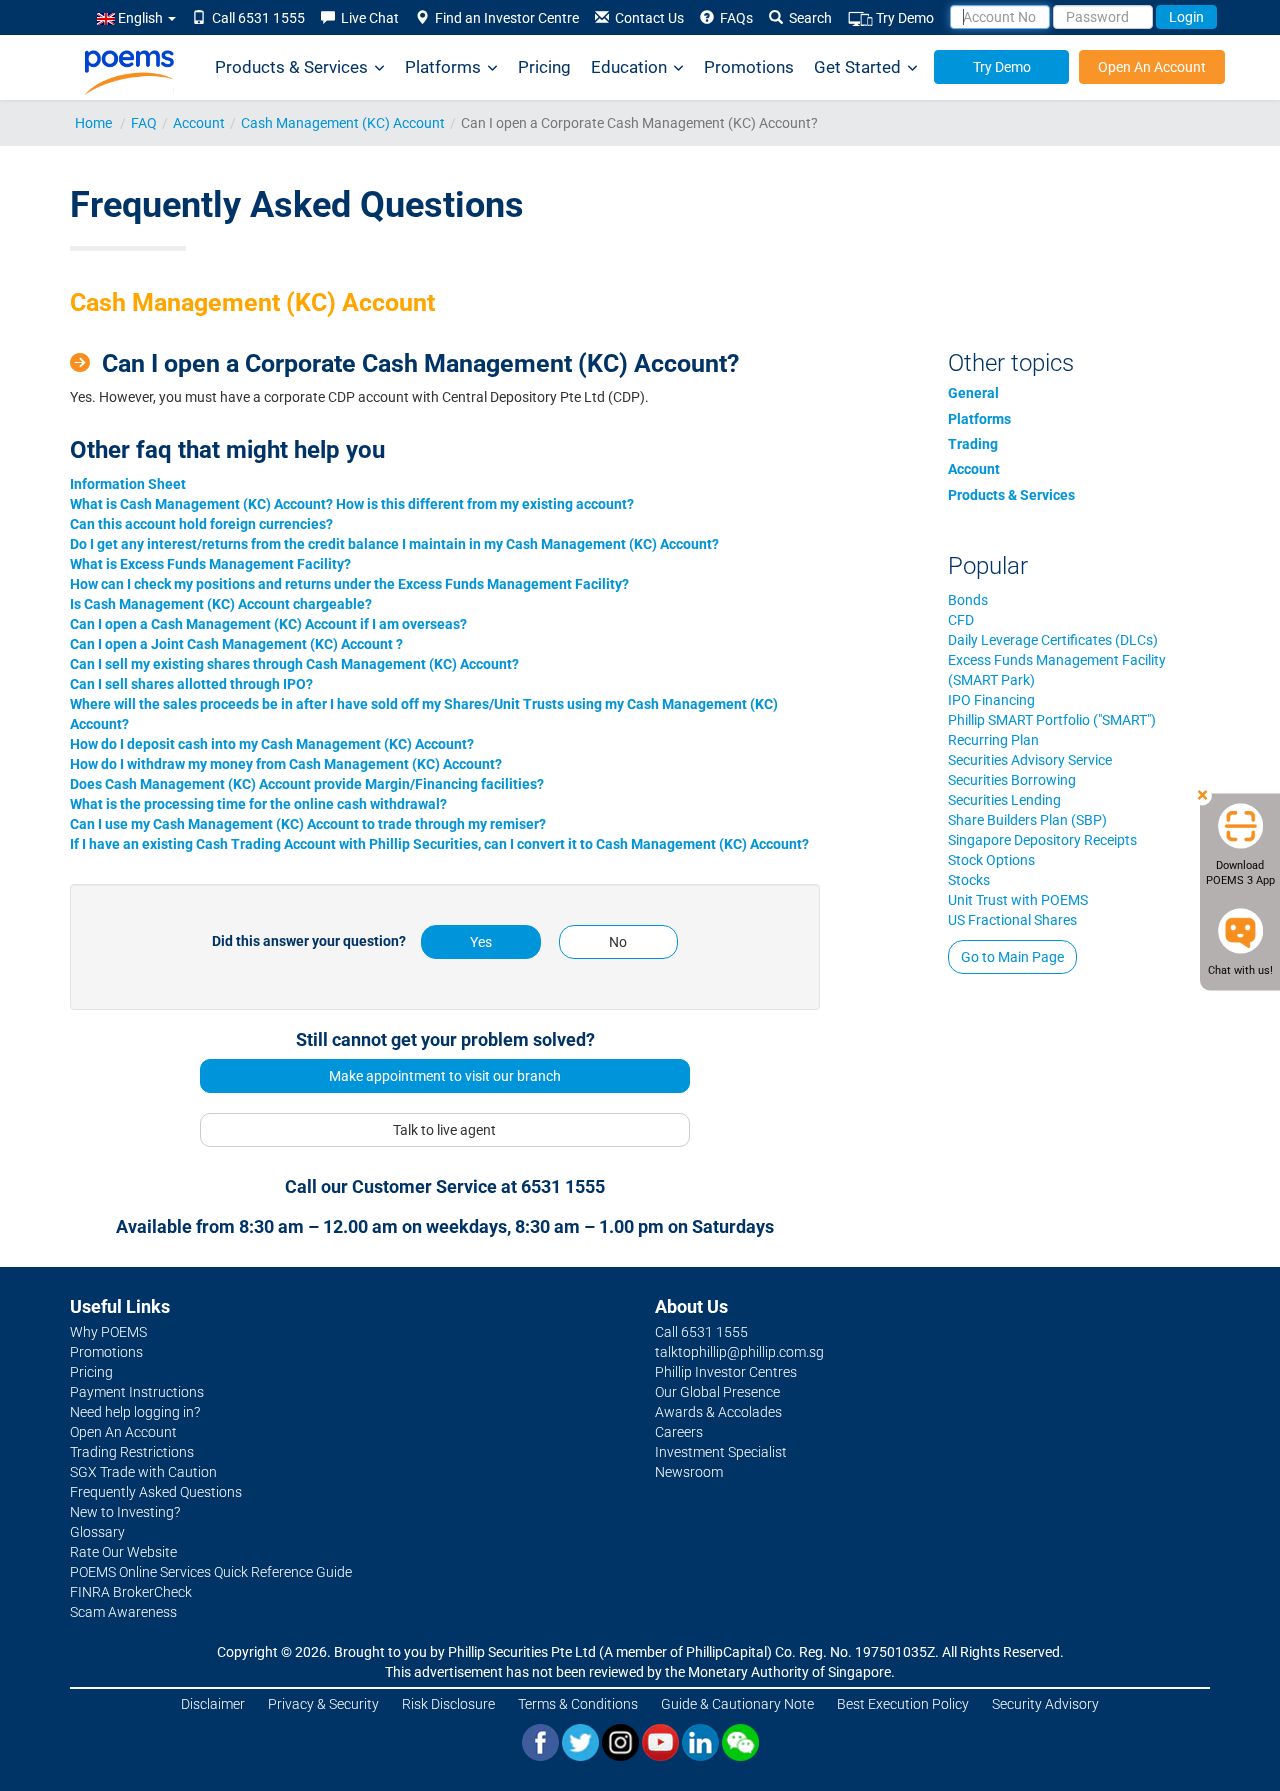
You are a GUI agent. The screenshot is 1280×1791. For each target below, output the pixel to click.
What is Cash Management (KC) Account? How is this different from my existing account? (352, 504)
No (618, 942)
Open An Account (1152, 67)
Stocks (969, 880)
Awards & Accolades (718, 1412)
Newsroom (689, 1472)
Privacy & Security (323, 1704)
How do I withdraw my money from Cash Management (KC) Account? (286, 764)
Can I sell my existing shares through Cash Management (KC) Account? (294, 664)
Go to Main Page (1012, 957)
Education (629, 67)
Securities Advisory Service (1030, 760)
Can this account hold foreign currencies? (201, 524)
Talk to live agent (444, 1130)
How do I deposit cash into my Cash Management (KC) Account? (272, 744)
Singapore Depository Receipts (1042, 840)
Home (93, 123)
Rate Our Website (123, 1552)
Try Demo (903, 18)
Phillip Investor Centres (726, 1372)
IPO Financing (991, 700)
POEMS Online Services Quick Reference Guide (211, 1572)
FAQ (144, 123)
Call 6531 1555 (255, 18)
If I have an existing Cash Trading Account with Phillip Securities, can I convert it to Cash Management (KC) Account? (439, 844)
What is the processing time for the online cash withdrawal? (258, 804)
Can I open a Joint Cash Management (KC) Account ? (236, 644)
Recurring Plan (993, 740)
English (140, 18)
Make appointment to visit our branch (445, 1076)
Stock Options (991, 860)
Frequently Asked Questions (156, 1492)
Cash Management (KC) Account (343, 123)
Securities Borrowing (1012, 780)
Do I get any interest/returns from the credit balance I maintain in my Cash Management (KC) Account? (394, 544)
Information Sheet (128, 484)
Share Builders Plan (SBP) (1027, 820)
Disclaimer (213, 1704)
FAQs (733, 18)
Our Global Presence (717, 1392)
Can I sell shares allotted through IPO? (191, 684)
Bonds (968, 600)
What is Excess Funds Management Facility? (210, 564)
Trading (973, 444)
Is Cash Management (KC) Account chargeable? (221, 604)
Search (807, 18)
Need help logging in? (135, 1412)
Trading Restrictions (132, 1452)
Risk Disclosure (448, 1704)
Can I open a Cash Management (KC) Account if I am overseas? (268, 624)
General (973, 393)
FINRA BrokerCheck (131, 1592)
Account (199, 123)
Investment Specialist (721, 1452)
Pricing (544, 67)
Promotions (749, 67)
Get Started (857, 67)
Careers (679, 1432)
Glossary (97, 1532)
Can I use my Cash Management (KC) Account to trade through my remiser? (308, 824)
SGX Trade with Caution (143, 1472)
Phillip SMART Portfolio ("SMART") (1052, 720)
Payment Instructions (137, 1392)
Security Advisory (1045, 1704)
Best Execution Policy (903, 1704)
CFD (961, 620)
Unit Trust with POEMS (1018, 900)
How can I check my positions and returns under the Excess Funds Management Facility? (349, 584)
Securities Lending (1004, 800)
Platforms (443, 67)
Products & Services (291, 67)
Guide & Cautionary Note (737, 1704)
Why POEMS (108, 1332)
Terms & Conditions (578, 1704)
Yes (481, 942)
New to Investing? (125, 1512)
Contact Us (646, 18)
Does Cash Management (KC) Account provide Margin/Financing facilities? (307, 784)
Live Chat (367, 18)
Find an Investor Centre (504, 18)
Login (1186, 17)
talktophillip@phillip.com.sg (739, 1352)
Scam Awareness (123, 1612)
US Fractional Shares (1012, 920)
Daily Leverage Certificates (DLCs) (1053, 640)
